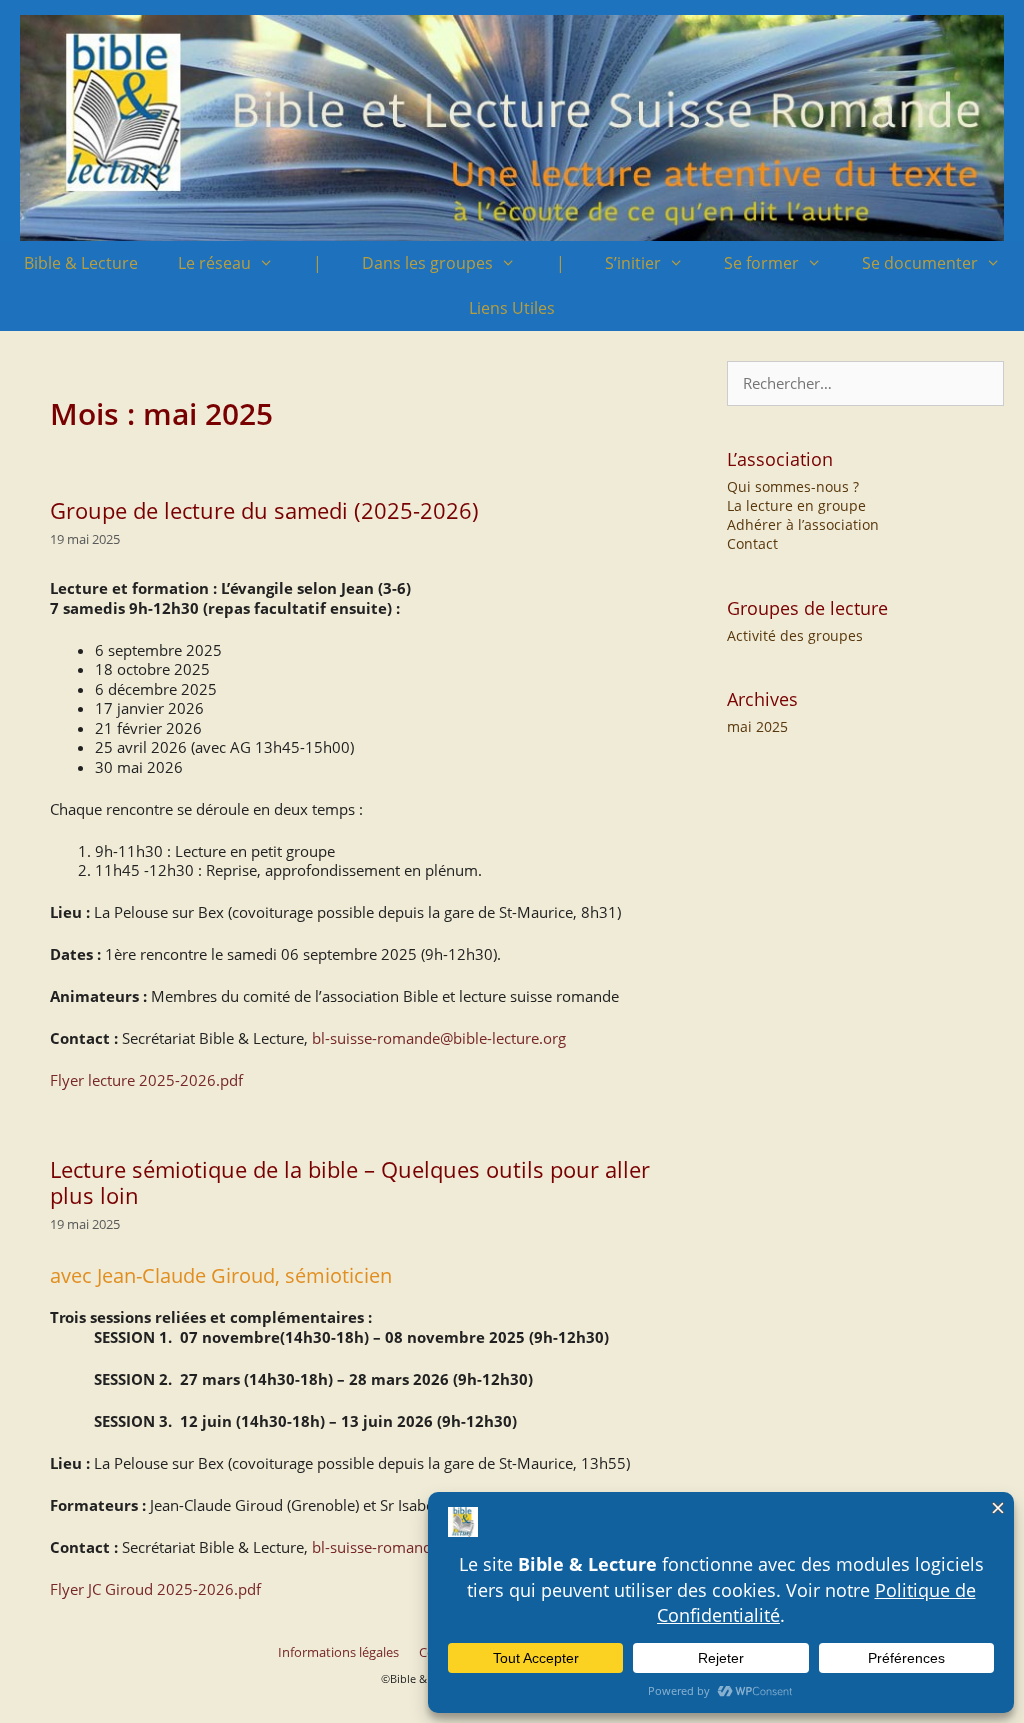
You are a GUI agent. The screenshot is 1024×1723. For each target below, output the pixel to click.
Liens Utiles (512, 308)
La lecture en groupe (796, 505)
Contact (752, 543)
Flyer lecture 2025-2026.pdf (146, 1080)
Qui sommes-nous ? (793, 486)
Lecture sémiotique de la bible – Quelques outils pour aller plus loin (350, 1182)
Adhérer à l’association (803, 524)
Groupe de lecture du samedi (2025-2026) (264, 510)
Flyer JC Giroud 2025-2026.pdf (155, 1589)
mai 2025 (757, 726)
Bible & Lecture (81, 263)
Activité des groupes (795, 635)
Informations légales (338, 1652)
